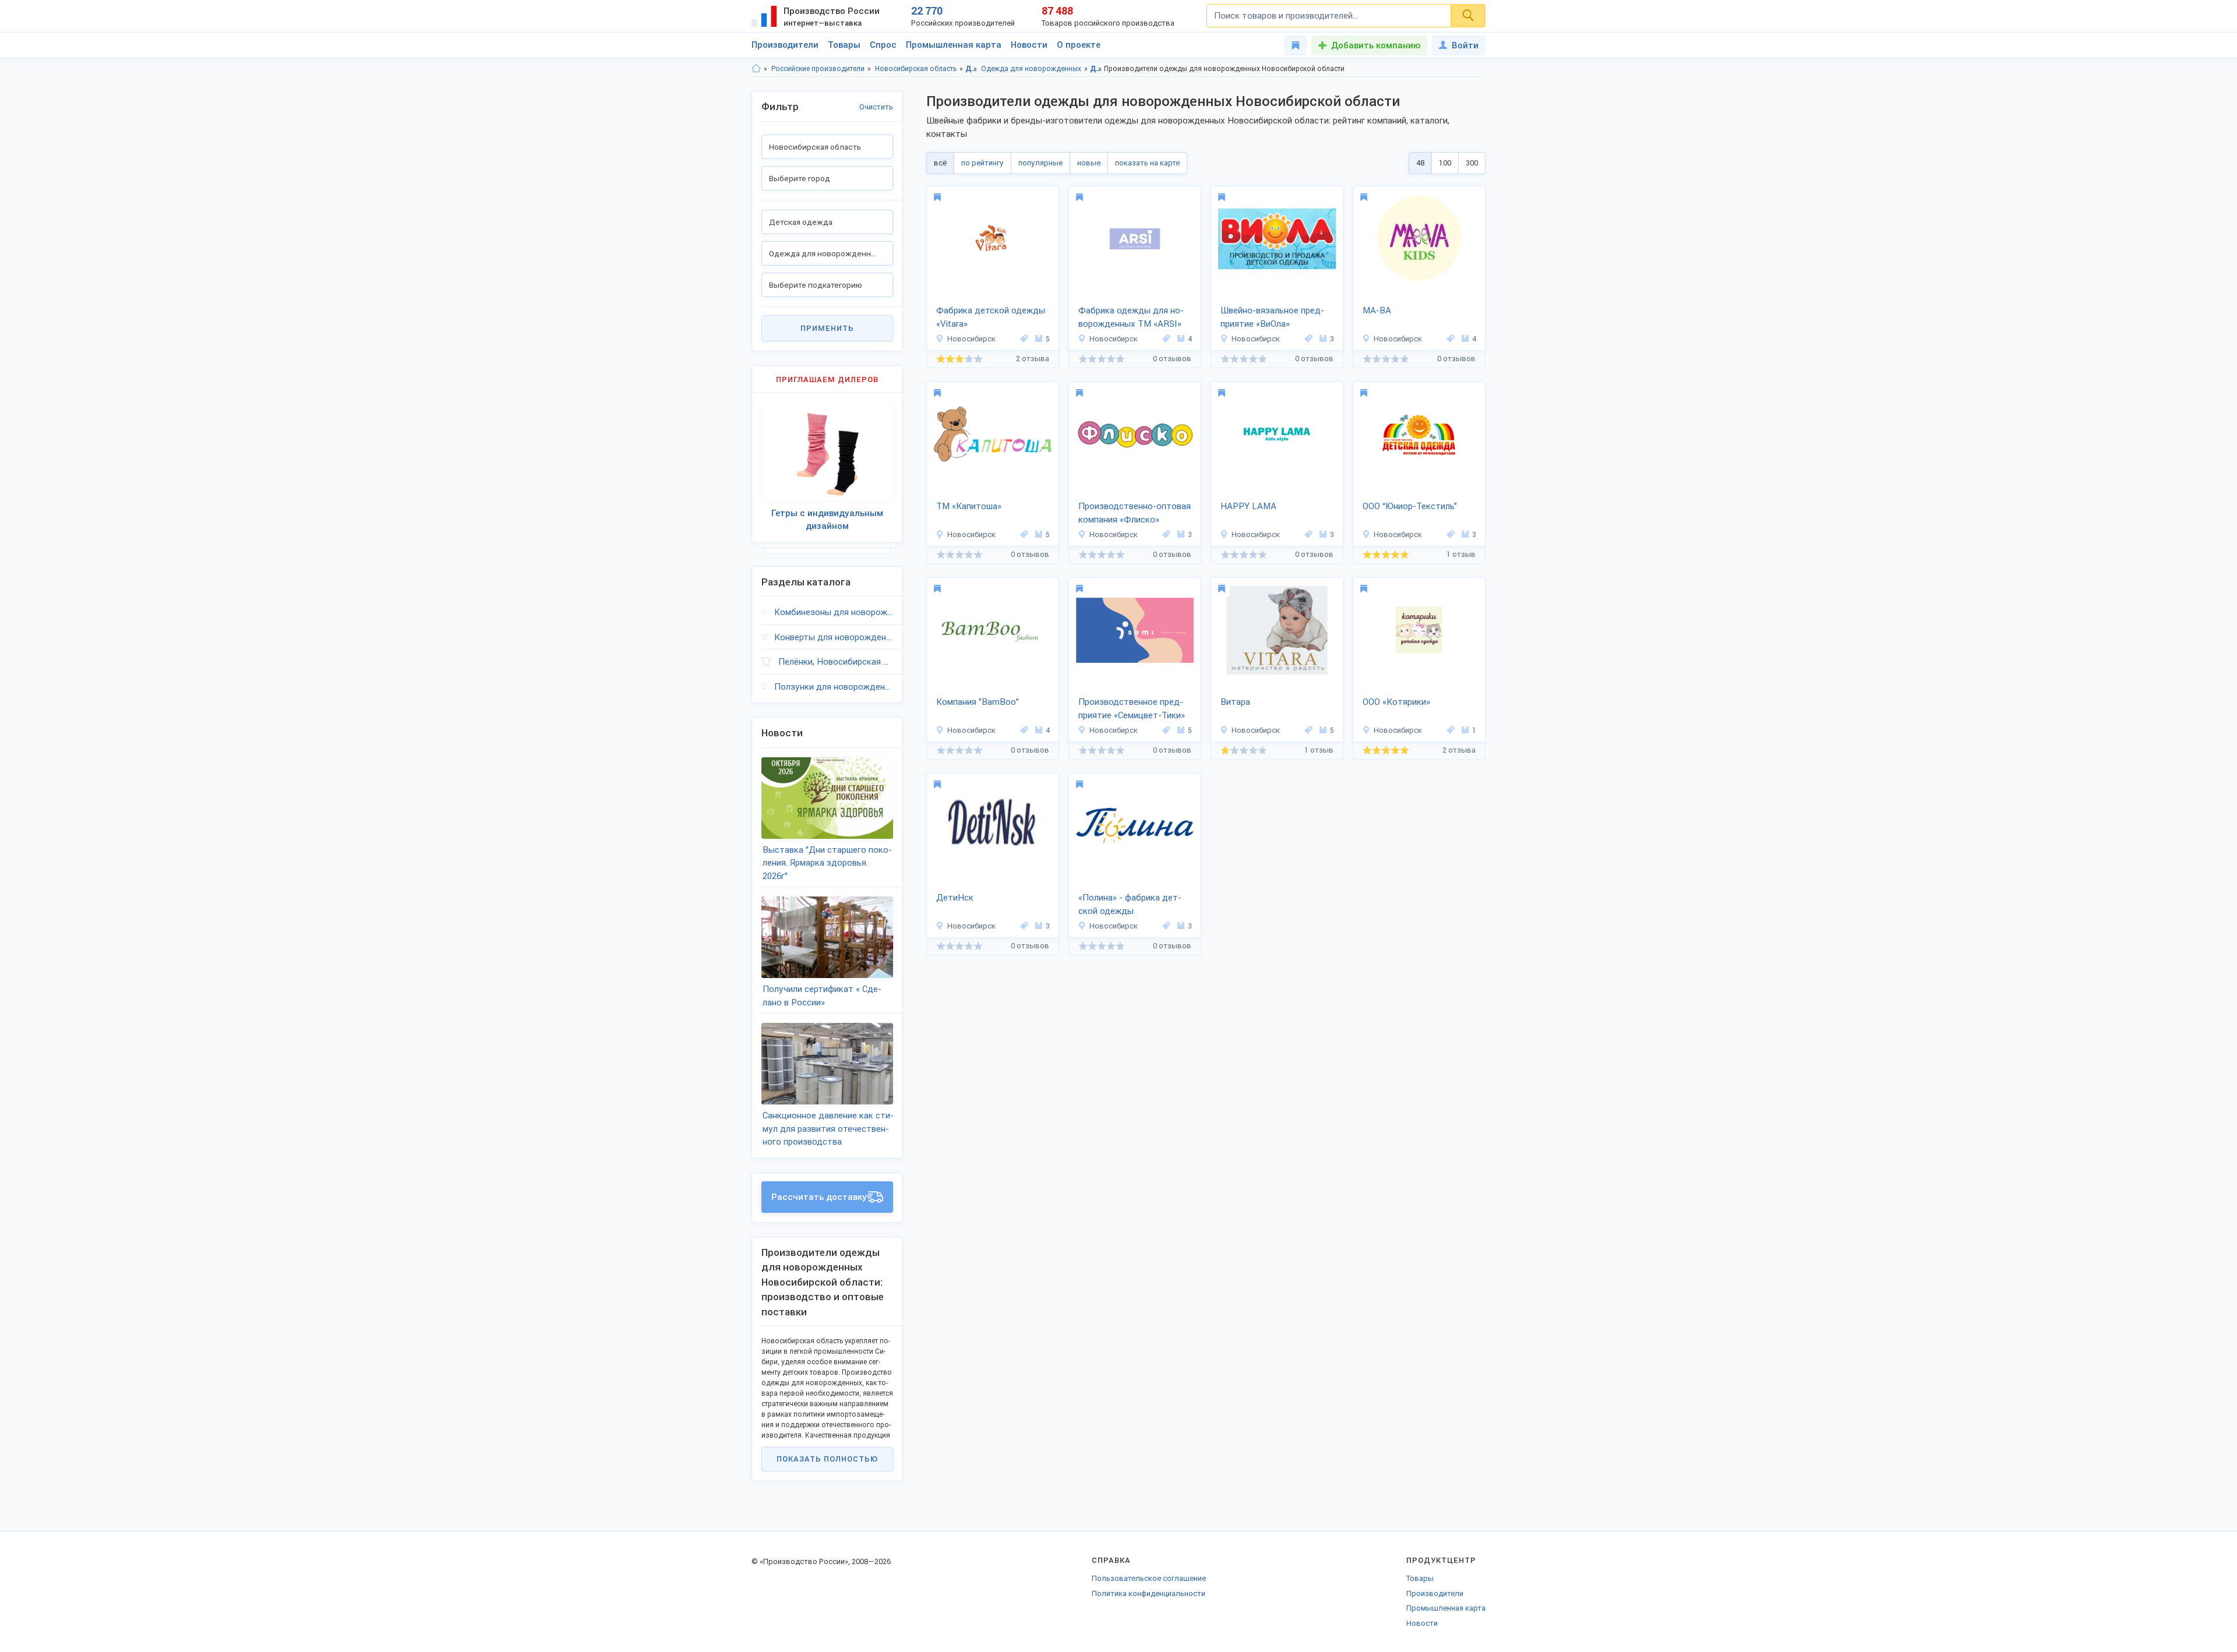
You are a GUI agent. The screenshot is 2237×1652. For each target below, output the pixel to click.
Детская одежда (971, 69)
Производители (785, 45)
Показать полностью (827, 1459)
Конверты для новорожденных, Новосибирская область (834, 637)
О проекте (1079, 45)
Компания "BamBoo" (978, 702)
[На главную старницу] (756, 69)
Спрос (883, 45)
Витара (1235, 702)
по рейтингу (982, 163)
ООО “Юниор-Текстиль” (1410, 506)
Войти (1465, 45)
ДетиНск (955, 898)
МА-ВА (1377, 310)
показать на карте (1147, 163)
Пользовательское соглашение (1149, 1578)
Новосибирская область (916, 69)
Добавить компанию (1376, 45)
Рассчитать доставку (819, 1197)
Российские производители (818, 69)
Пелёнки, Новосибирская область (836, 662)
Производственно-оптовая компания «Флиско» (1135, 513)
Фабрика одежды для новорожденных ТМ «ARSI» (1131, 317)
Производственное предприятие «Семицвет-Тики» (1132, 709)
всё (940, 163)
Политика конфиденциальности (1149, 1593)
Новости (1029, 45)
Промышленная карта (954, 45)
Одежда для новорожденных (1031, 69)
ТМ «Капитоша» (969, 506)
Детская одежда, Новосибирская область (1096, 69)
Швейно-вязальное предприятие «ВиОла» (1272, 317)
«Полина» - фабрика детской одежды (1130, 904)
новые (1089, 163)
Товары (844, 45)
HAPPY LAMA (1248, 506)
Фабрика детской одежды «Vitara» (991, 317)
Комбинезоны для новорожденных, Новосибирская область (834, 612)
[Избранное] (1296, 45)
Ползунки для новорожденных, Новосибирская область (834, 687)
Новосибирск (971, 339)
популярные (1040, 163)
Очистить (876, 107)
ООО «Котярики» (1396, 702)
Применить (827, 328)
